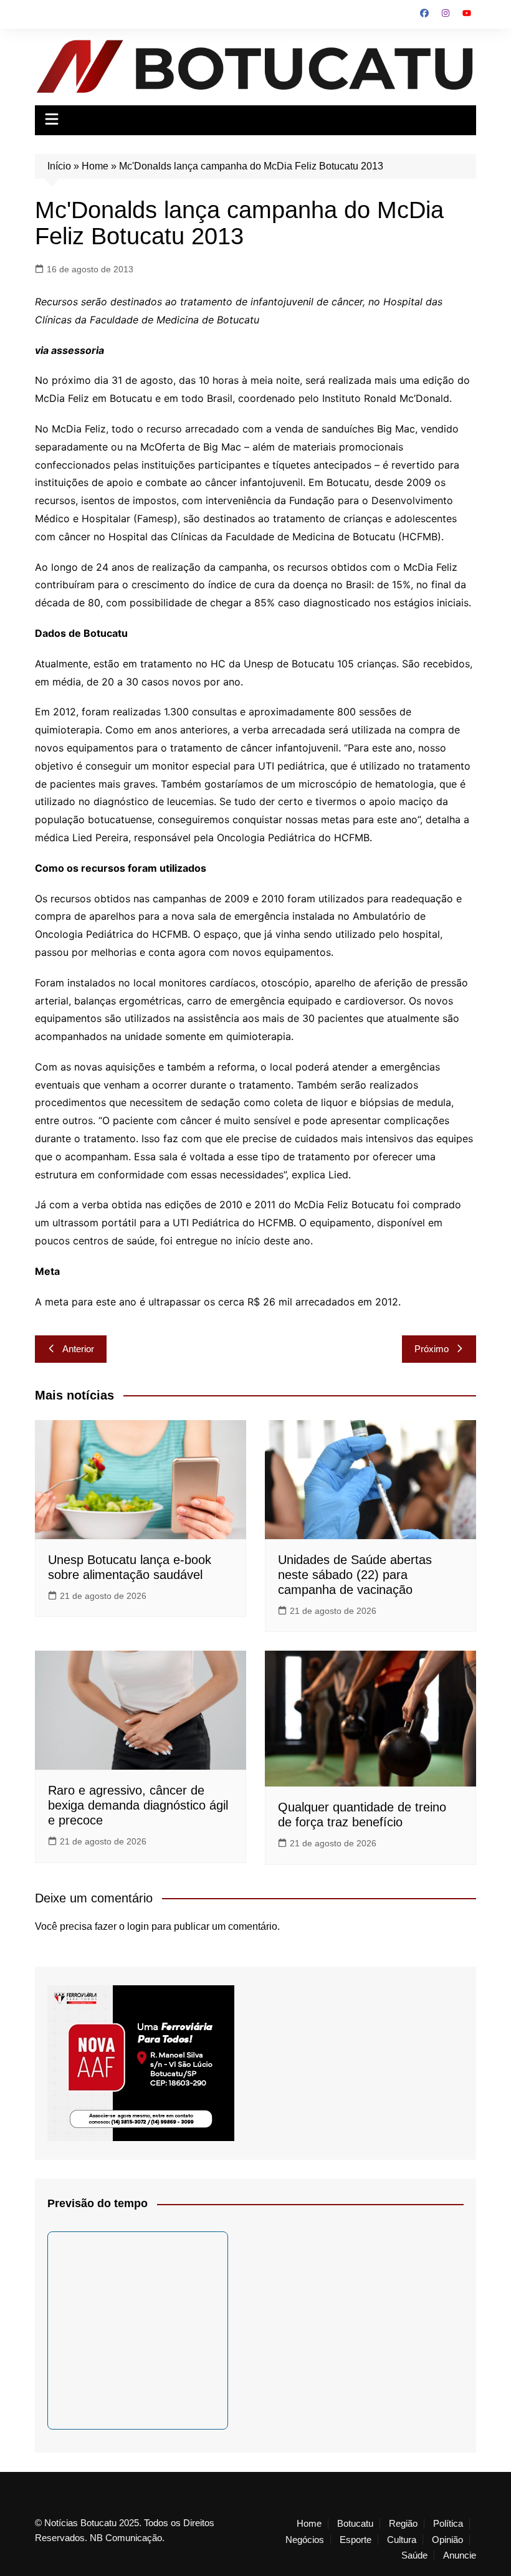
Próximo (432, 1349)
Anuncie (460, 2555)
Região (403, 2524)
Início (59, 166)
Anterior (78, 1349)
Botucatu (355, 2524)
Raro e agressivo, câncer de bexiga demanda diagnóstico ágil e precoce (138, 1805)
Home (95, 166)
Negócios (305, 2540)
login (138, 1926)
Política (448, 2524)
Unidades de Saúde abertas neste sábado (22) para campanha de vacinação (355, 1575)
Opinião (447, 2540)
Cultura (402, 2540)
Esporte (356, 2540)
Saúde (414, 2555)
